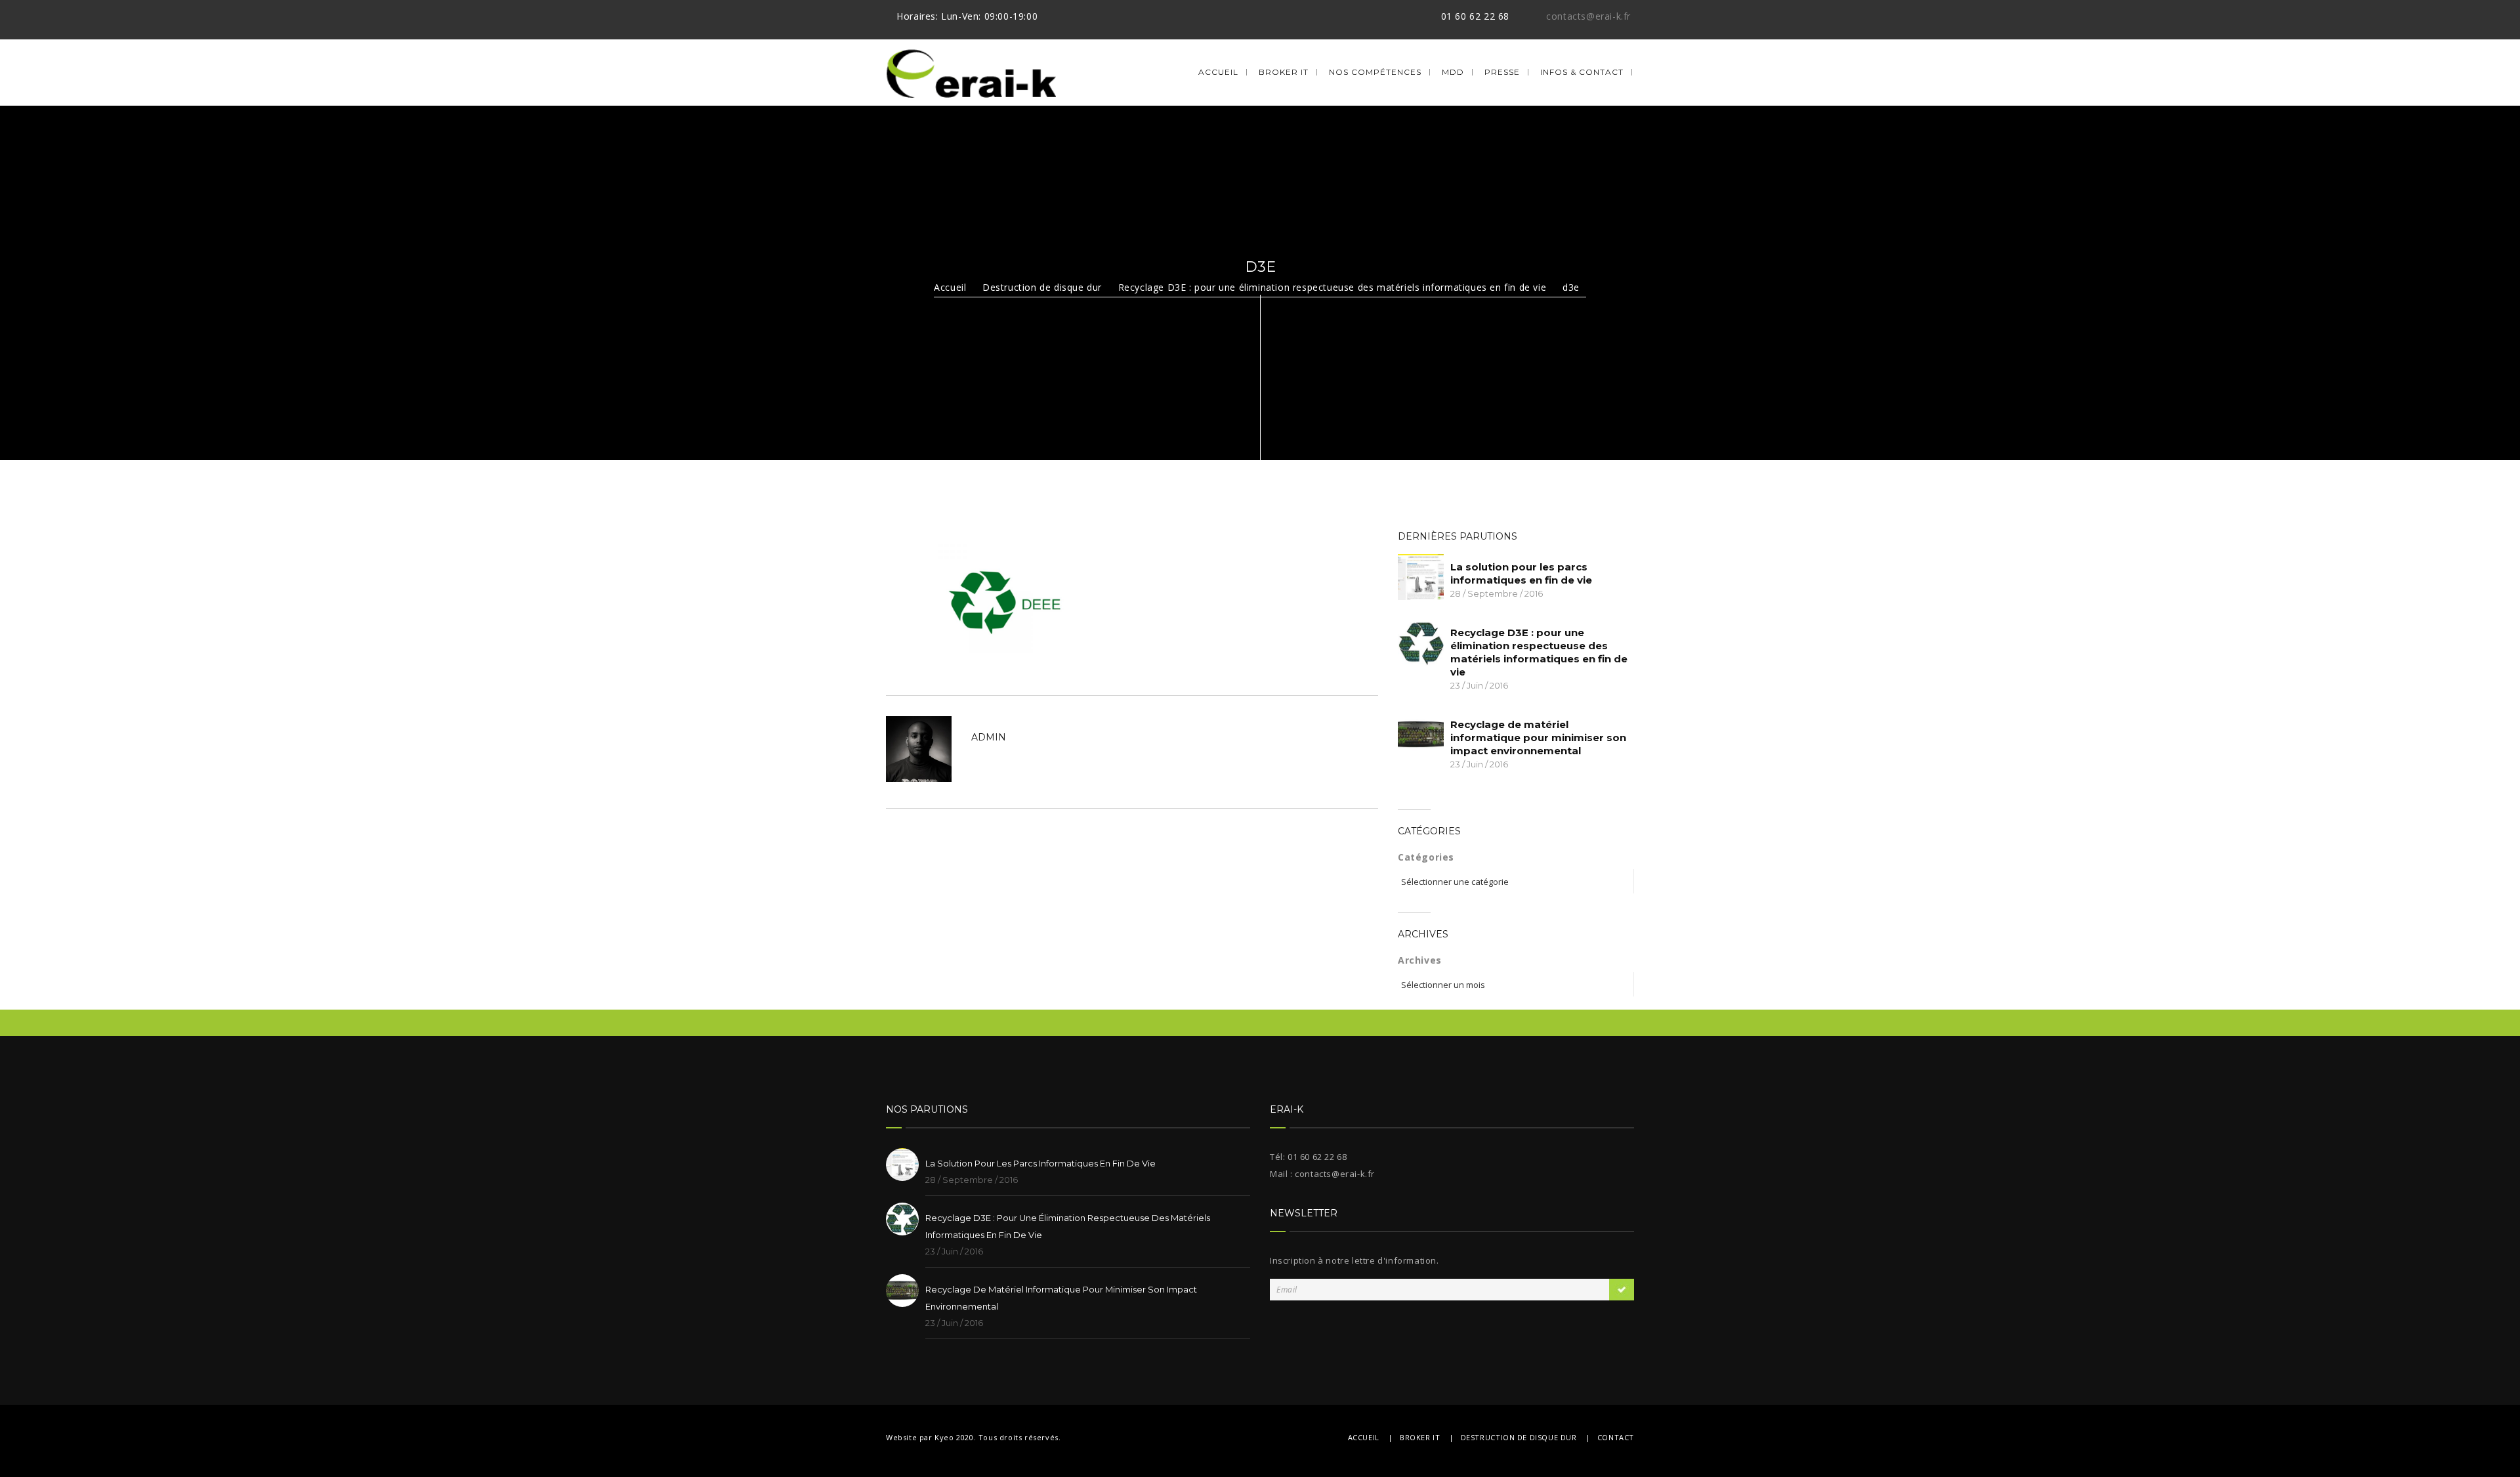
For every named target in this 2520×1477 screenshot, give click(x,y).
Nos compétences (1375, 72)
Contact (1616, 1437)
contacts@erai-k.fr (1588, 16)
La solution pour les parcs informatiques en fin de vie (1521, 573)
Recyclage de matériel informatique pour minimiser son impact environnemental (1538, 738)
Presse (1502, 72)
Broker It (1284, 72)
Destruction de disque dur (1042, 287)
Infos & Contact (1582, 72)
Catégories (1426, 857)
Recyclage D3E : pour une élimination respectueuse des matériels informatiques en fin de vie (1333, 287)
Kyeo (944, 1437)
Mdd (1453, 72)
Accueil (1218, 72)
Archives (1420, 960)
